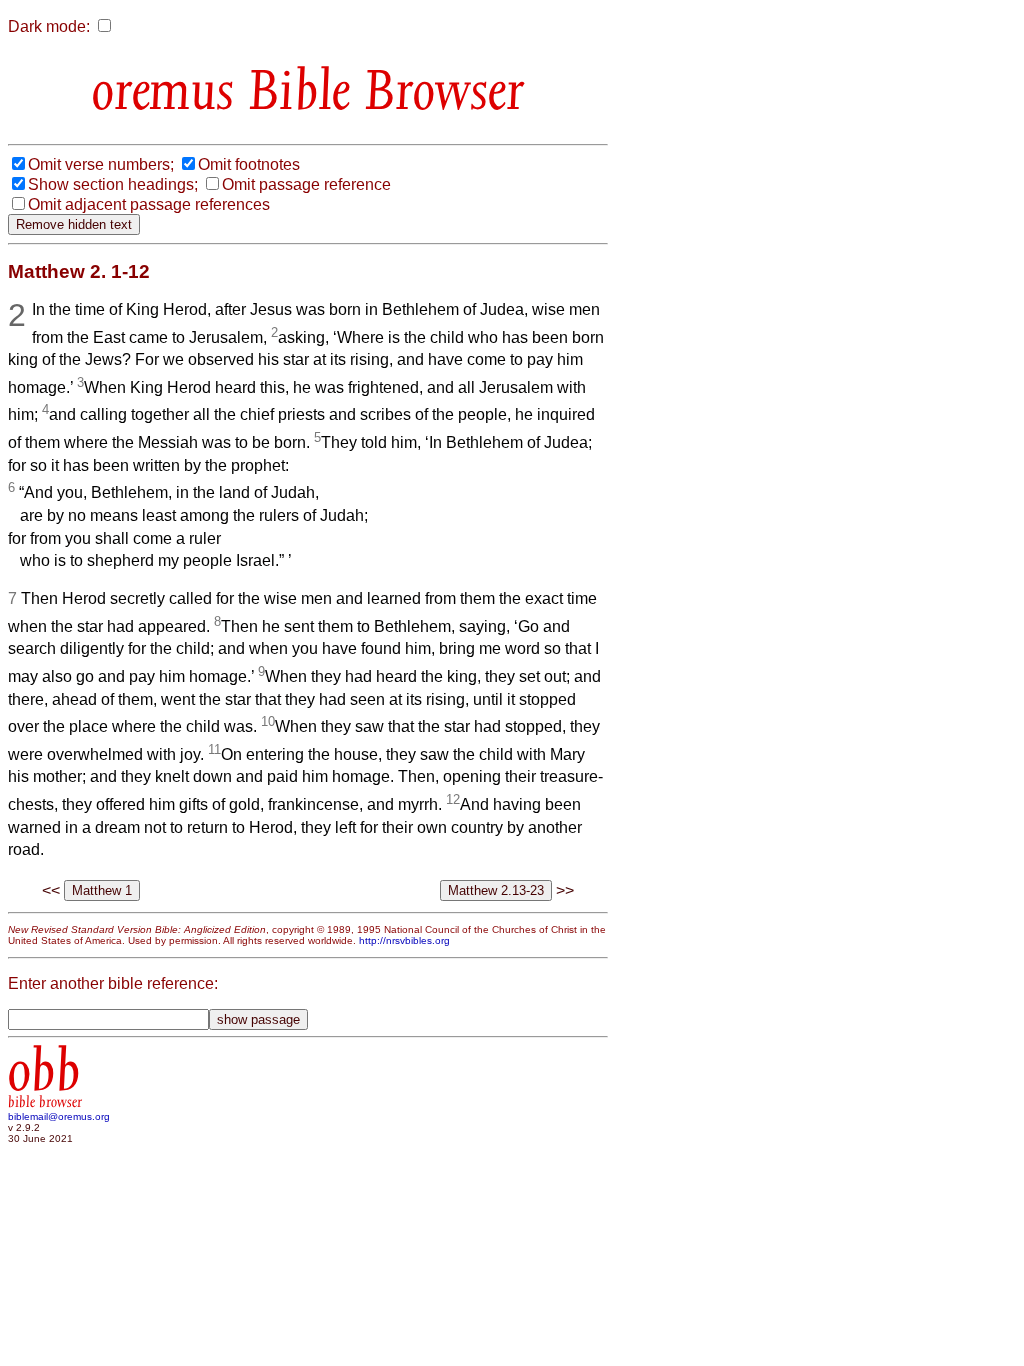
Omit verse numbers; (101, 164)
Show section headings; (113, 184)
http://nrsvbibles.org (404, 940)
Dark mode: (49, 26)
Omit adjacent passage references (149, 204)
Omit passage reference (306, 184)
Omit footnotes (249, 164)
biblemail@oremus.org (59, 1116)
